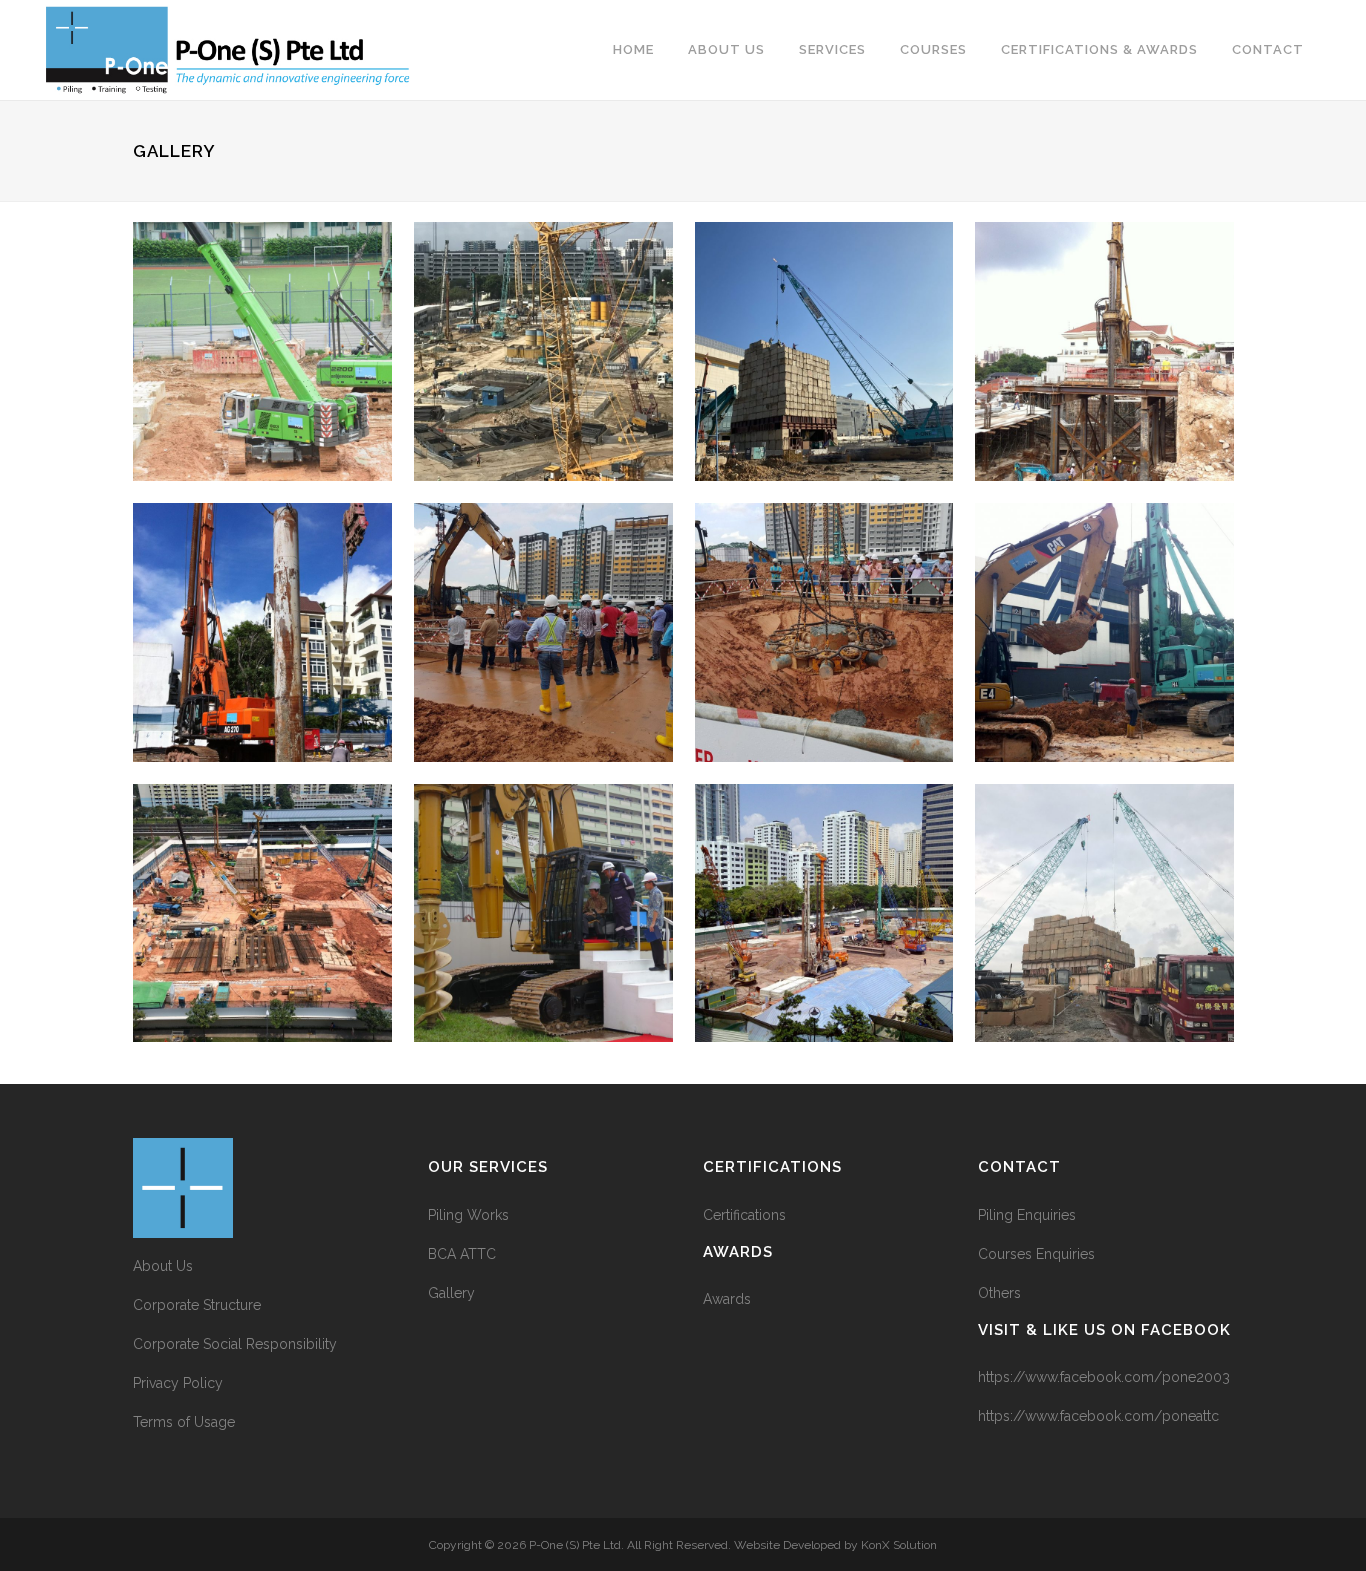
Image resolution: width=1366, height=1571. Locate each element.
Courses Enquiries (1036, 1254)
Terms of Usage (184, 1422)
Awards (727, 1299)
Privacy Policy (178, 1383)
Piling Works (468, 1215)
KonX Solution (899, 1545)
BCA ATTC (462, 1254)
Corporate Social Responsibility (235, 1344)
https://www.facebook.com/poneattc (1098, 1416)
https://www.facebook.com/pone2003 (1104, 1377)
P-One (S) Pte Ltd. (576, 1545)
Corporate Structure (197, 1305)
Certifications (744, 1215)
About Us (163, 1266)
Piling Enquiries (1027, 1215)
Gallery (451, 1293)
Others (999, 1293)
